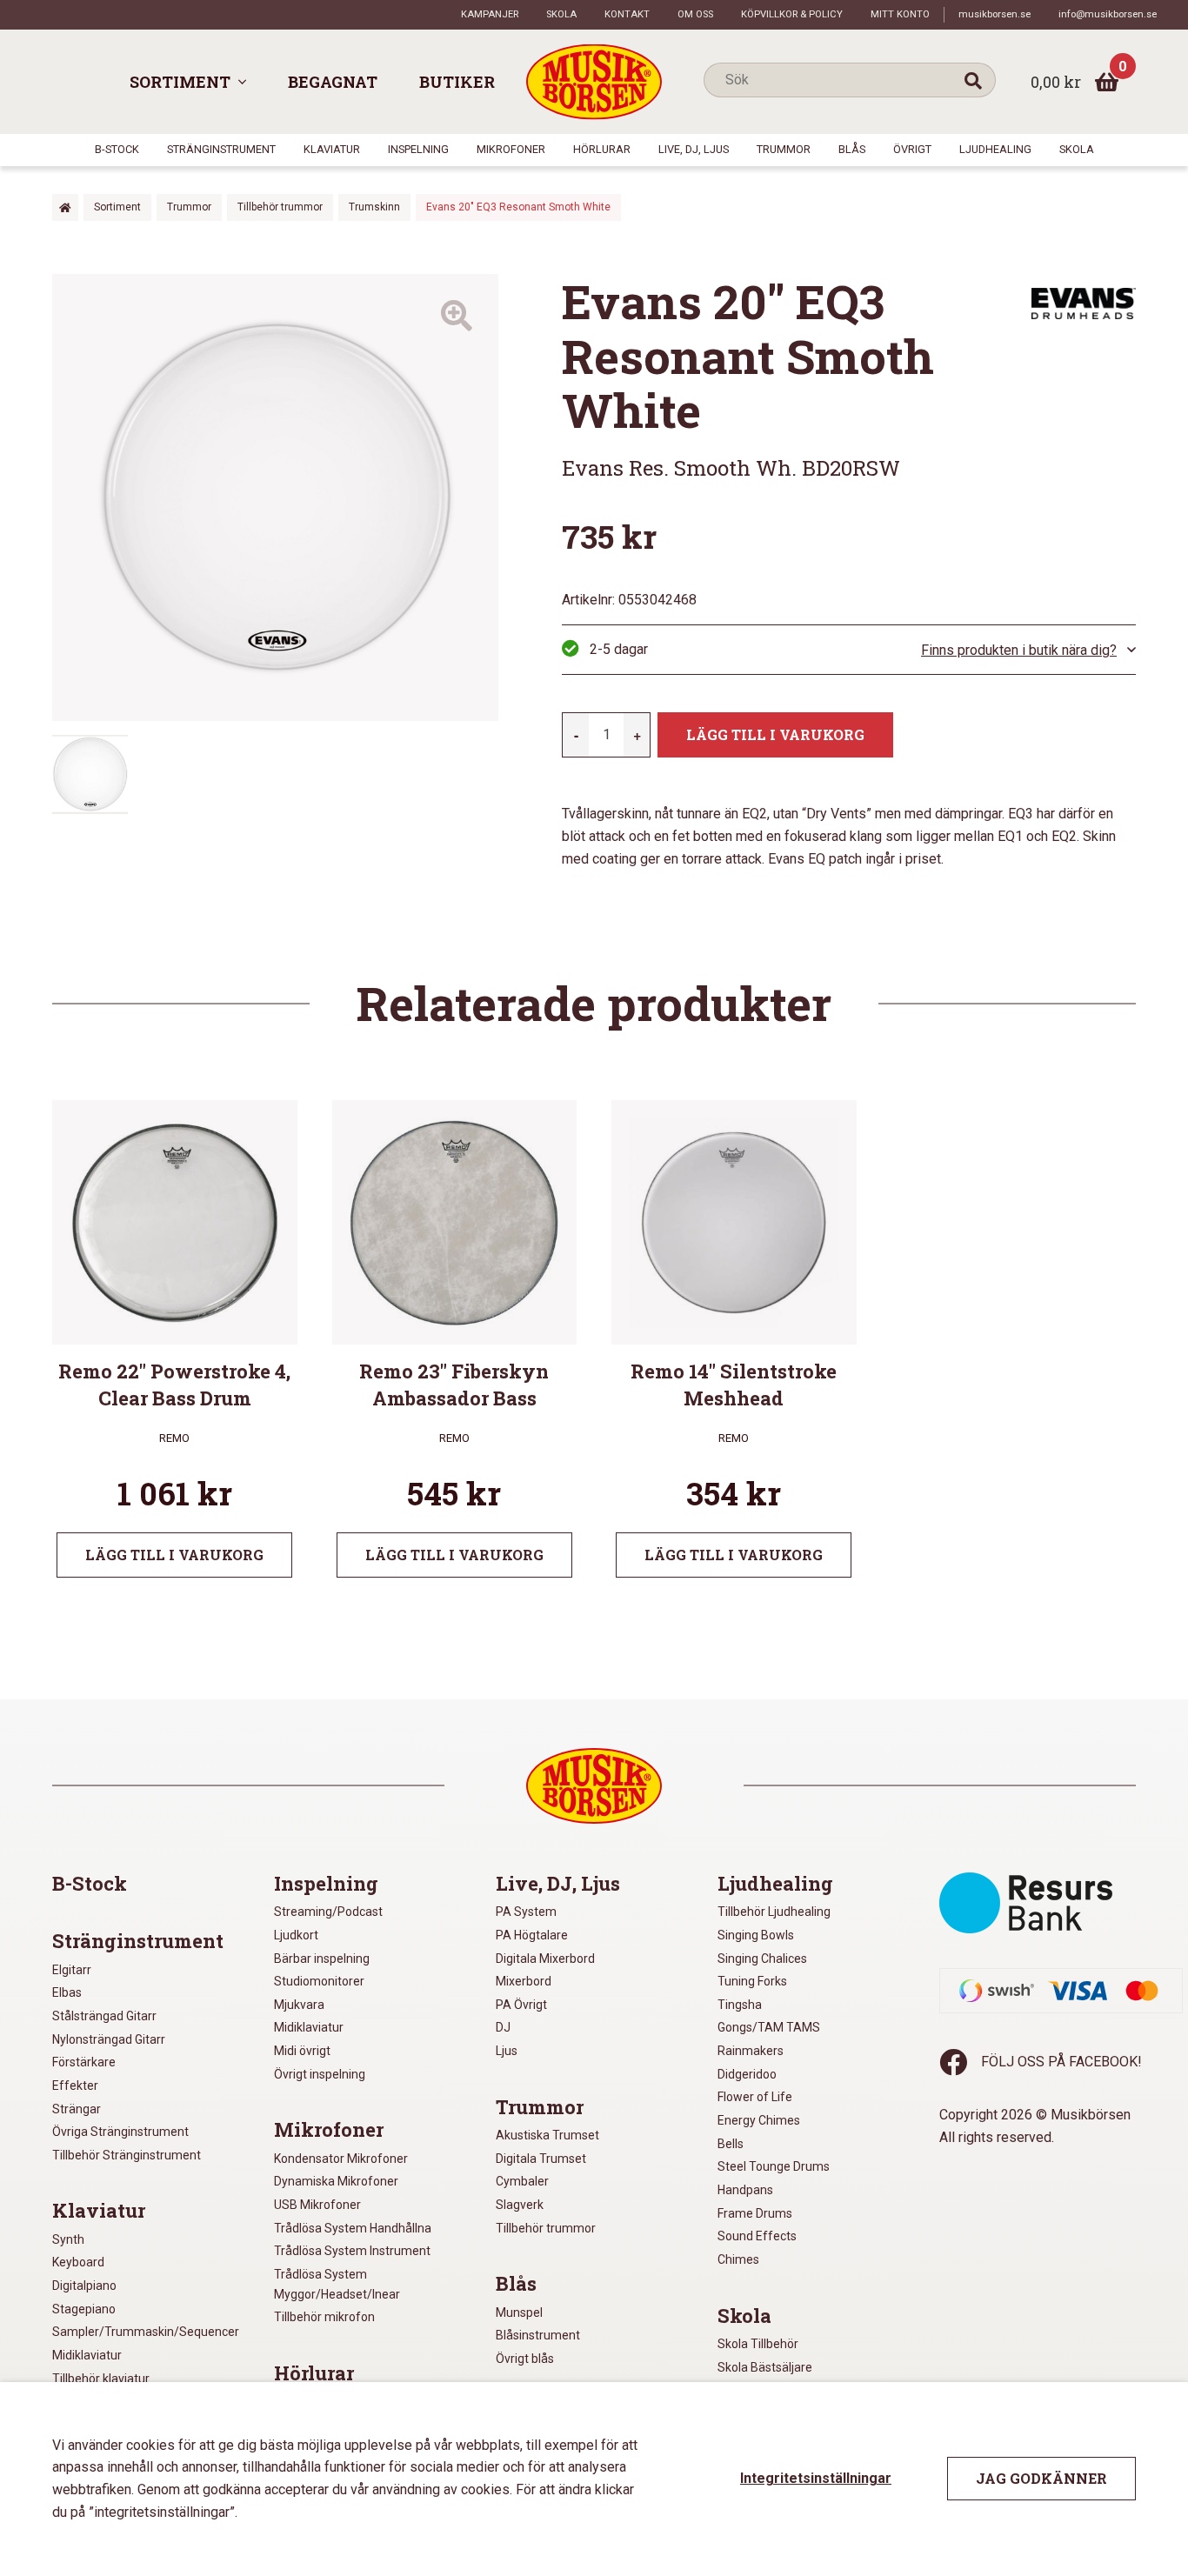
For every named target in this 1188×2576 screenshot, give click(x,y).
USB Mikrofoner (317, 2205)
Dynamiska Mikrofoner (336, 2181)
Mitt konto (900, 14)
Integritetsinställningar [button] (816, 2478)
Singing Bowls (756, 1935)
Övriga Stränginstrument (120, 2132)
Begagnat (333, 82)
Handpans (745, 2190)
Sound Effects (757, 2236)
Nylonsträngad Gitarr (109, 2039)
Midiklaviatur (87, 2355)
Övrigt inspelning (320, 2074)
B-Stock (117, 149)
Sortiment (180, 82)
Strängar (77, 2109)
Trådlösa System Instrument (352, 2251)
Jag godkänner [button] (1041, 2478)
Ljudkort (296, 1935)
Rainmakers (751, 2051)
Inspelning (418, 149)
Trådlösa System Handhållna (353, 2228)
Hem (65, 207)
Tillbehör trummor (280, 207)
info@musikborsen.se (1108, 14)
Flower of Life (755, 2097)
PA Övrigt (521, 2005)
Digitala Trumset (541, 2159)
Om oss (695, 14)
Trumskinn (374, 207)
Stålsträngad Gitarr (104, 2016)
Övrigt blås (525, 2359)
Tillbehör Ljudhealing (774, 1912)
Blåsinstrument (538, 2335)
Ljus (507, 2051)
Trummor (784, 149)
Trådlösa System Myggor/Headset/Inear (337, 2284)
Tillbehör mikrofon (324, 2317)
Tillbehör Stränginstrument (127, 2155)
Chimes (738, 2259)
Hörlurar (602, 149)
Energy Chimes (759, 2120)
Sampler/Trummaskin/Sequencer (146, 2332)
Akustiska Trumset (547, 2135)
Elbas (67, 1992)
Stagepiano (84, 2309)
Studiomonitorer (319, 1981)
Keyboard (78, 2262)
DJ (503, 2027)
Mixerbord (524, 1981)
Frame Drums (755, 2213)
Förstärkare (84, 2062)
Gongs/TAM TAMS (769, 2027)
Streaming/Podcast (328, 1912)
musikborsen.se (994, 14)
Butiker (457, 82)
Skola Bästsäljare (765, 2367)
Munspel (519, 2312)
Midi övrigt (302, 2051)
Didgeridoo (747, 2074)
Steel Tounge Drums (774, 2166)
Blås (852, 149)
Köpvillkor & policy (792, 14)
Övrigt (912, 149)
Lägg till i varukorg (775, 734)
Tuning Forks (752, 1981)
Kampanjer (490, 14)
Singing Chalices (762, 1959)
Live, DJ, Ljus (694, 149)
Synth (68, 2239)
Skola (561, 14)
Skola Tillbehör (758, 2344)
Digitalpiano (84, 2286)
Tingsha (740, 2005)
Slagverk (520, 2205)
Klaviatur (332, 149)
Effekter (75, 2085)
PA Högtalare (532, 1935)
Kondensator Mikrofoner (341, 2159)
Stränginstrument (221, 149)
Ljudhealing (995, 149)
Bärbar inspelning (322, 1959)
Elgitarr (72, 1970)
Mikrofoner (511, 149)
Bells (731, 2144)
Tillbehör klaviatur (101, 2379)
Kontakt (627, 14)
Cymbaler (522, 2181)
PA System (526, 1912)
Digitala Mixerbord (545, 1959)
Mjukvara (299, 2005)
